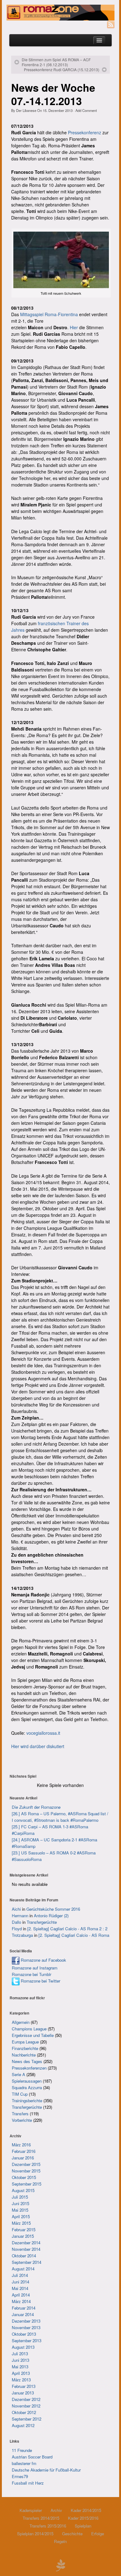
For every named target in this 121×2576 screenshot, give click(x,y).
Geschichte (72, 2534)
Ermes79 (20, 2476)
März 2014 (21, 2301)
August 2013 (23, 2347)
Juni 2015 (20, 2203)
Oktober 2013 (24, 2334)
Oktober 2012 (24, 2412)
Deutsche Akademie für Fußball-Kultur (46, 2470)
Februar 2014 (24, 2308)
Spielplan (83, 2526)
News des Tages (27, 2061)
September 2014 (27, 2262)
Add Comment (86, 110)
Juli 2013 (20, 2354)
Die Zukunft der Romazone (36, 1807)
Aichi (16, 1909)
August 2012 (23, 2425)
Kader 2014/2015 (86, 2510)
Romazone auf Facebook (43, 1960)
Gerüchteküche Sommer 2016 (53, 1909)
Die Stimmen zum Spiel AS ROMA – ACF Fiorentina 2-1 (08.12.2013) (56, 62)
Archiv (56, 2510)
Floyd (17, 1929)
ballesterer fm (24, 2463)
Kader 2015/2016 (83, 2518)
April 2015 (21, 2216)
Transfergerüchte (42, 1922)
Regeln (60, 2541)
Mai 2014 (20, 2288)
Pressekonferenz (85, 132)
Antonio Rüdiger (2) (51, 1916)
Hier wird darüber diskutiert (38, 1746)
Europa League (25, 2042)
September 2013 (27, 2341)
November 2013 (26, 2327)
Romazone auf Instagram (35, 1968)
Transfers (20, 2114)
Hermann (20, 1916)
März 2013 (21, 2380)
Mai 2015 (20, 2210)
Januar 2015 (23, 2236)
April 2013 (21, 2373)
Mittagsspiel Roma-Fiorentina (49, 314)
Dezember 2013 (26, 2321)
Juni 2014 (20, 2282)
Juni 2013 (20, 2360)
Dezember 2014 (26, 2243)
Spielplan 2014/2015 (35, 2534)
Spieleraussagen (27, 2081)
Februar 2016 (24, 2151)
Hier (74, 327)
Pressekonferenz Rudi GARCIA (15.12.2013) (62, 70)
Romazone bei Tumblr (31, 1974)
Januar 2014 (23, 2314)
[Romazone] (60, 13)
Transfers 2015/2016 (48, 2526)
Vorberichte (22, 2120)
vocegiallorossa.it (43, 1733)
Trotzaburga (22, 1935)
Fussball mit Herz (28, 2483)
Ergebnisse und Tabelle (33, 2035)
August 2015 (23, 2190)
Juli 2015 (20, 2197)
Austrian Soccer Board (32, 2457)
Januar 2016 (23, 2158)
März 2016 (21, 2145)
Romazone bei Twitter (40, 1981)
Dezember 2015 (26, 2164)
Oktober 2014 (24, 2256)
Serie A (18, 2074)
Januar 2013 (23, 2393)
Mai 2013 (20, 2367)
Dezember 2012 (26, 2399)
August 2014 (23, 2269)
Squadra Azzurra (27, 2087)
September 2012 (27, 2419)
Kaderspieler (31, 2510)
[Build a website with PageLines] (60, 2564)
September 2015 (27, 2184)
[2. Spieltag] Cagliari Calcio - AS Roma (74, 1935)
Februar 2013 (24, 2386)
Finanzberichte (25, 2048)
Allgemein (21, 2022)
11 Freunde (22, 2450)
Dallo (16, 1922)
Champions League (29, 2029)
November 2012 (26, 2406)
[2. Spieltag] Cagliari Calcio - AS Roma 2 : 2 (67, 1929)
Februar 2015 (24, 2230)
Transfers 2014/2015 (41, 2518)
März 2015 (21, 2223)
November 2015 (26, 2171)
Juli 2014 (20, 2275)
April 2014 (21, 2295)
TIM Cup (20, 2094)
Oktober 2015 (24, 2177)
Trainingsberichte (27, 2101)
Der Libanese (26, 110)
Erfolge (98, 2534)
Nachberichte (24, 2055)
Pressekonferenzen (29, 2068)
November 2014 (26, 2249)
